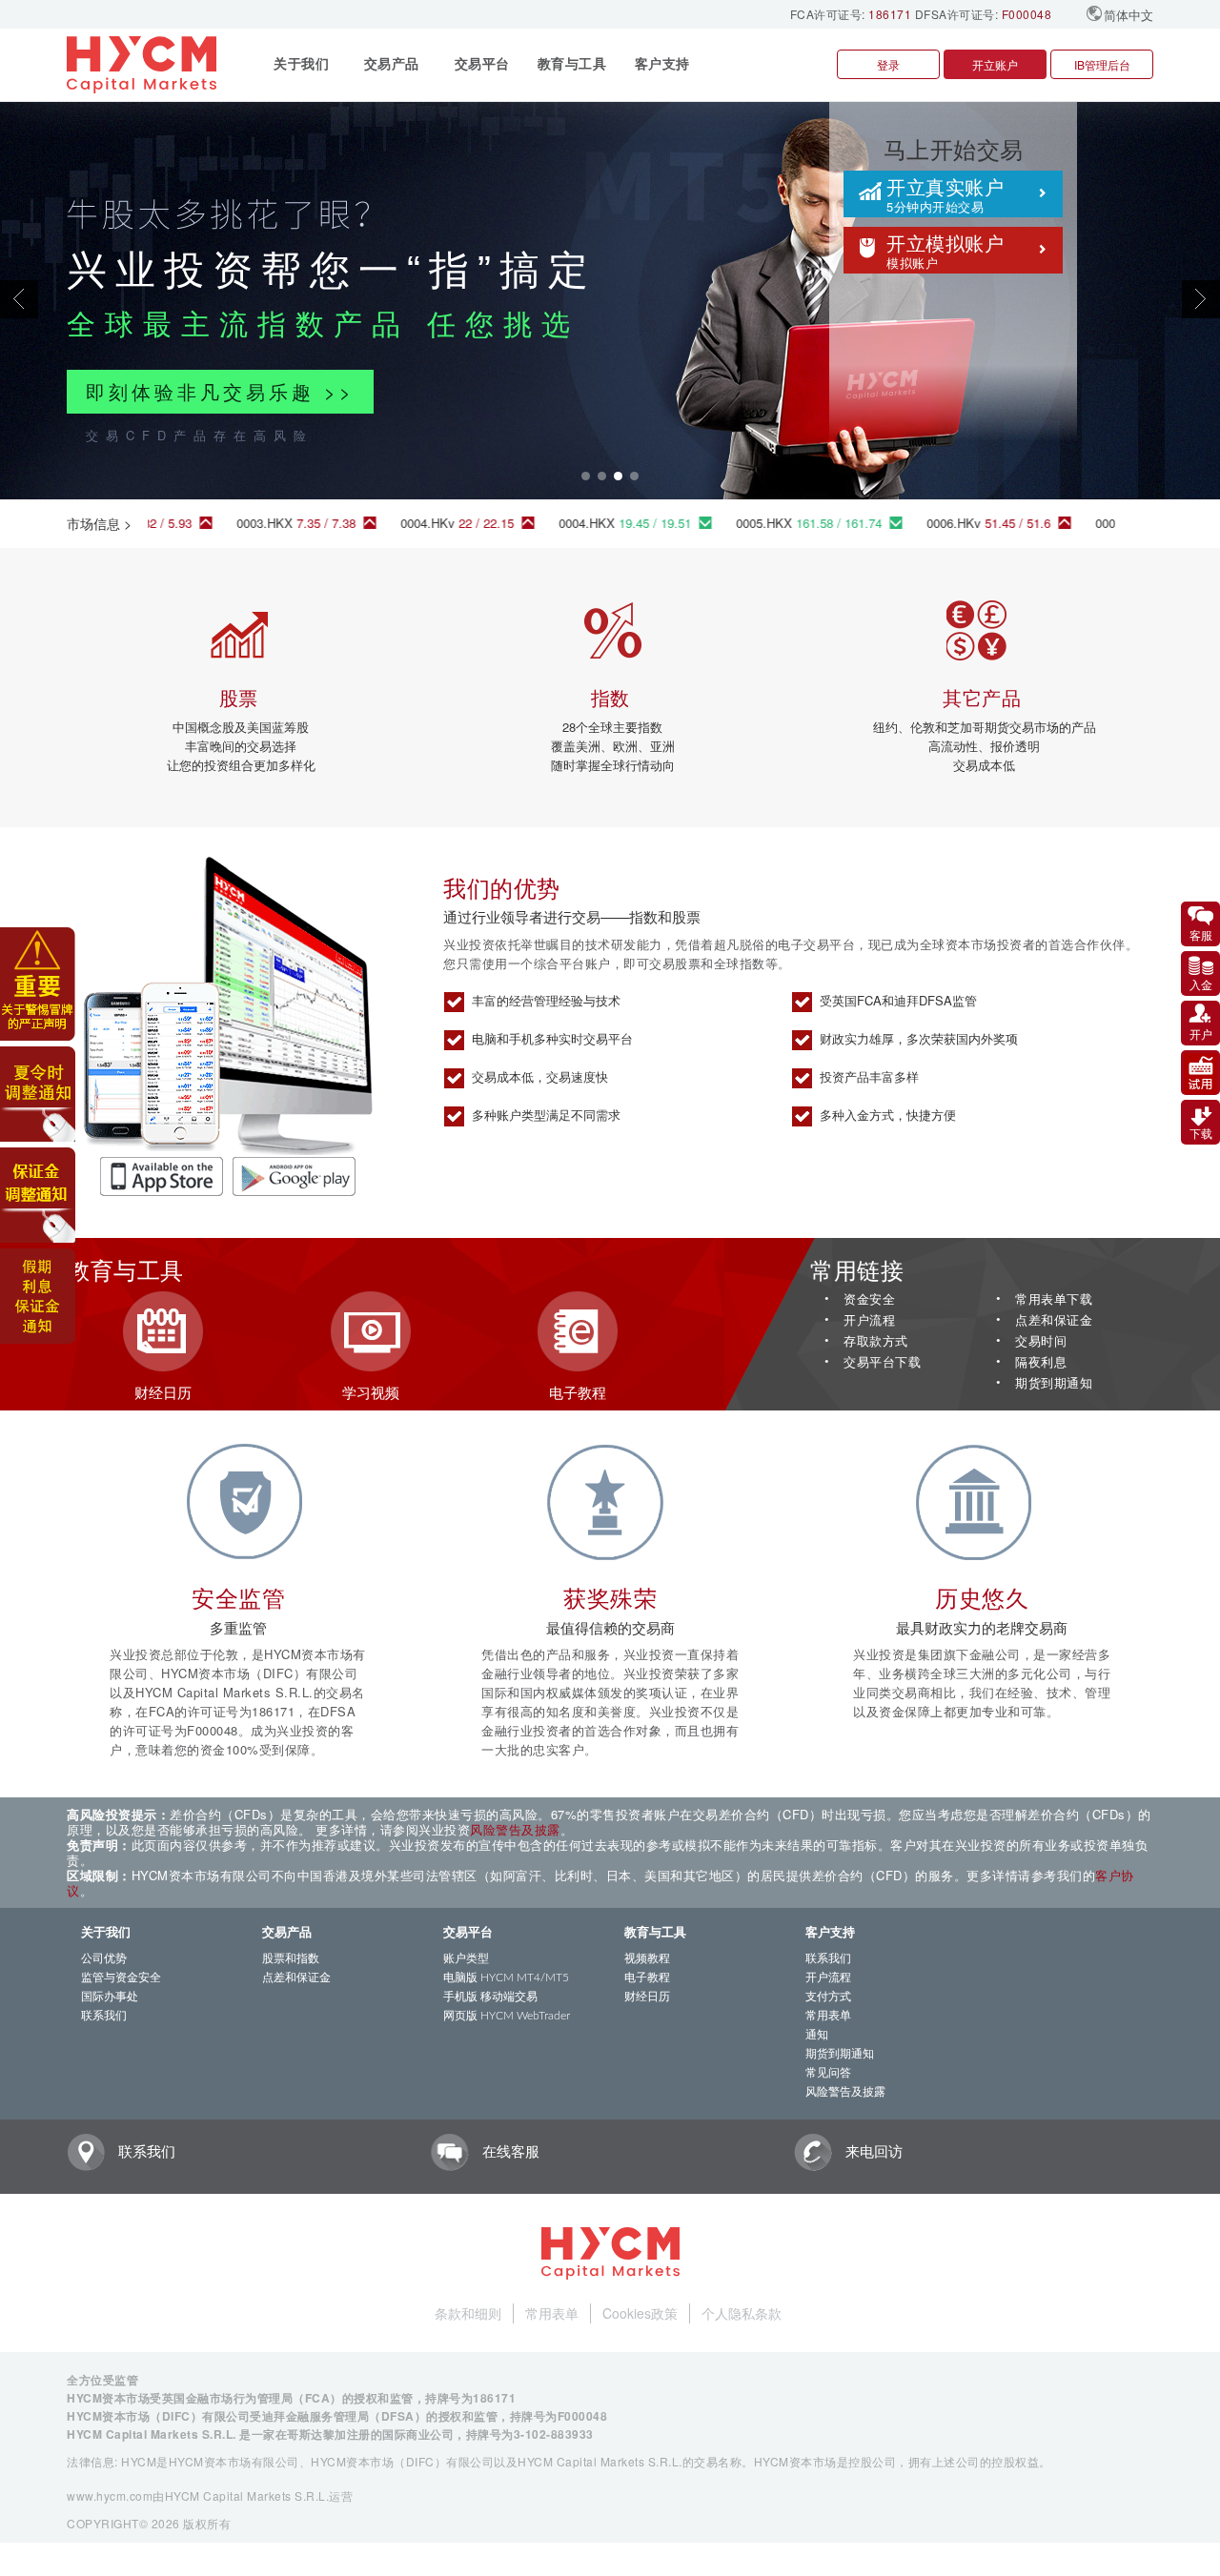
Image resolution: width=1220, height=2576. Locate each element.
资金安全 (869, 1299)
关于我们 (106, 1933)
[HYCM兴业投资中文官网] (145, 65)
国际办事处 (110, 1997)
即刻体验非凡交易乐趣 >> (220, 391)
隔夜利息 (1041, 1362)
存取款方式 (876, 1341)
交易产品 (287, 1933)
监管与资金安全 (121, 1978)
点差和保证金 (1054, 1320)
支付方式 (828, 1997)
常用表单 (828, 2016)
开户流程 (869, 1320)
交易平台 (468, 1933)
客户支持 (830, 1933)
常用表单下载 (1054, 1299)
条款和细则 (468, 2313)
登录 (888, 64)
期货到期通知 (1054, 1383)
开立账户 (995, 64)
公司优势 (104, 1958)
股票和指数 (291, 1958)
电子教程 (647, 1978)
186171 (890, 14)
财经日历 (647, 1997)
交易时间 (1041, 1341)
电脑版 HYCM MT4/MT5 (506, 1978)
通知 (817, 2035)
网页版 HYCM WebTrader (507, 2016)
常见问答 (828, 2073)
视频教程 (647, 1958)
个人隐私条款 (742, 2313)
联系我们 (104, 2016)
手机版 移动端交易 (490, 1997)
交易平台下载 (882, 1362)
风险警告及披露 (515, 1829)
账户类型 (466, 1958)
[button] (91, 299)
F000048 (1027, 14)
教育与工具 (655, 1933)
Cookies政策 (640, 2313)
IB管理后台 (1102, 64)
